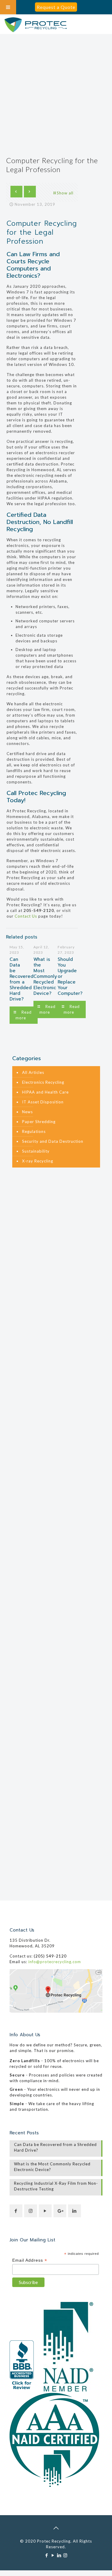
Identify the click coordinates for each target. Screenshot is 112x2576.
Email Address (30, 2260)
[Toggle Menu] (8, 7)
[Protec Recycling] (36, 25)
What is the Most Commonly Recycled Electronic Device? (45, 976)
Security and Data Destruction (53, 1141)
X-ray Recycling (38, 1161)
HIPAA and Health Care (45, 1092)
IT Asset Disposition (43, 1102)
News (27, 1112)
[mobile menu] (104, 25)
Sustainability (36, 1151)
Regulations (34, 1131)
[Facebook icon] (47, 2555)
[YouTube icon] (53, 2555)
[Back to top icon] (56, 2528)
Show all (65, 193)
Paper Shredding (39, 1122)
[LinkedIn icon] (59, 2555)
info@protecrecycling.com (55, 1962)
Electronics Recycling (43, 1082)
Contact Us (26, 916)
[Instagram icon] (66, 2555)
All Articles (33, 1072)
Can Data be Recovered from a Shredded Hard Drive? (22, 979)
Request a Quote (56, 7)
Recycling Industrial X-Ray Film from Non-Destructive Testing (56, 2186)
